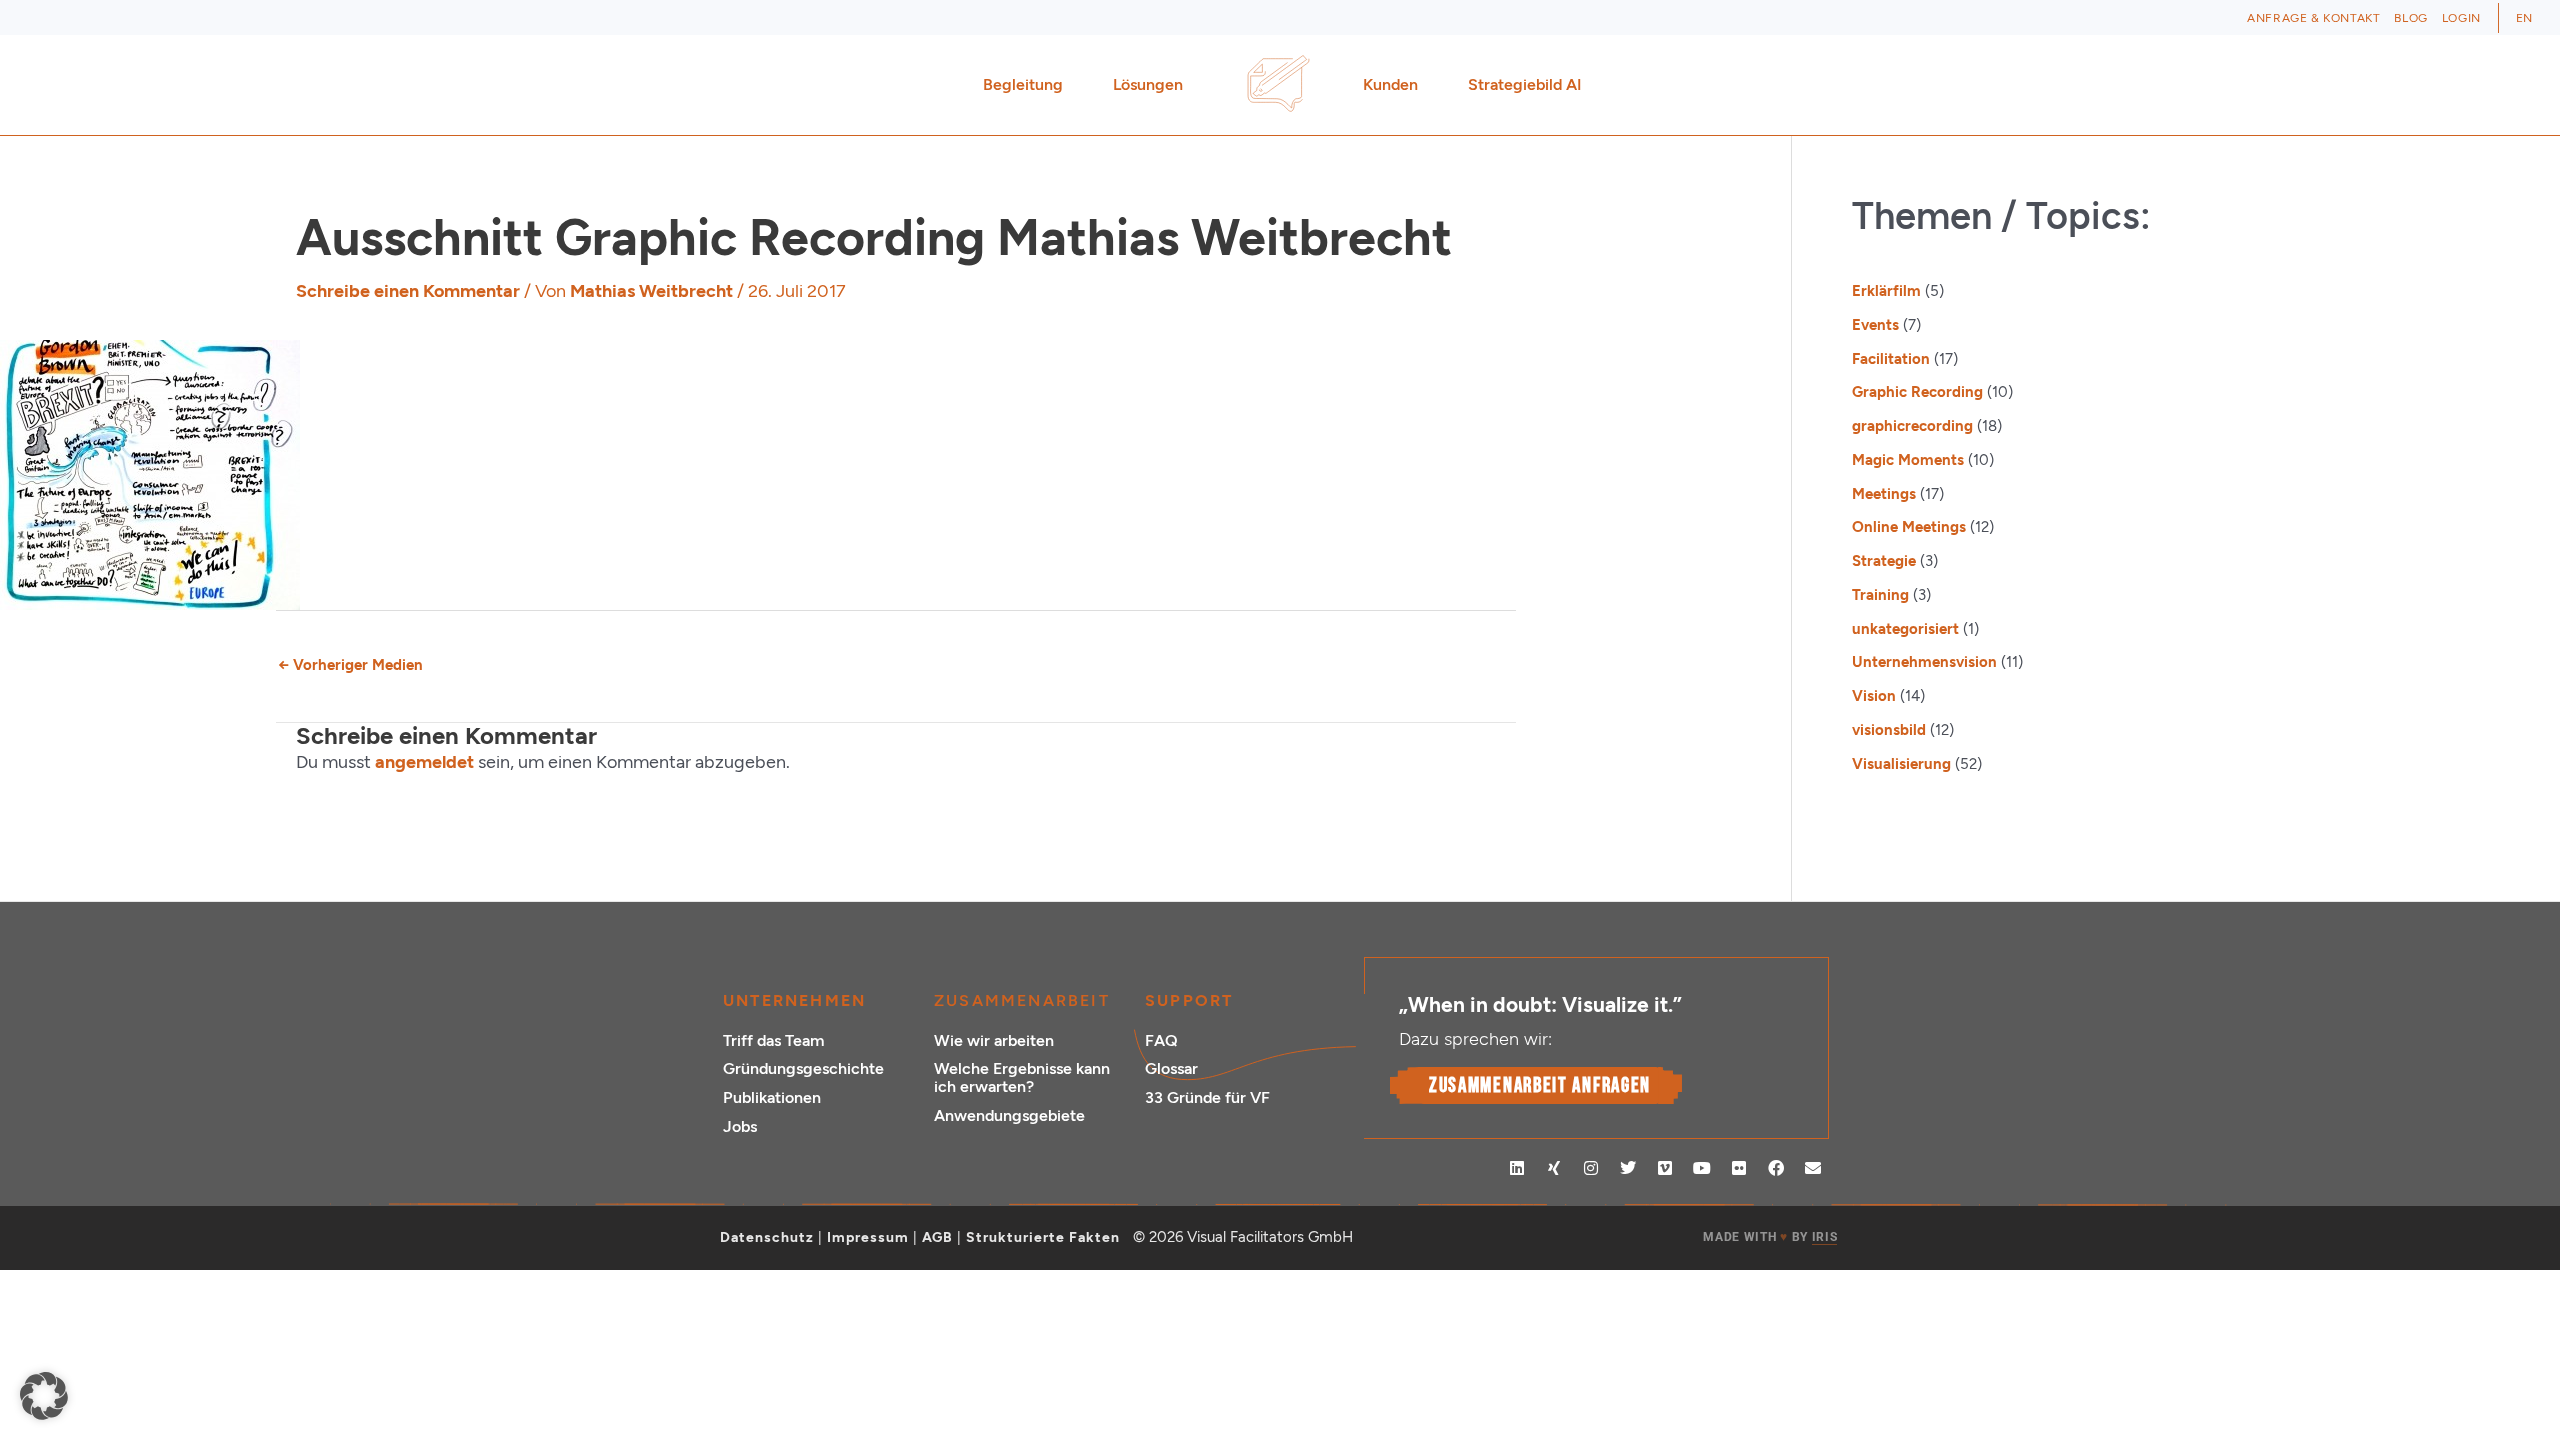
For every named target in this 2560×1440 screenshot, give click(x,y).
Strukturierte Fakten (1043, 1237)
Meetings (1884, 494)
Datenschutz (767, 1237)
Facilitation (1891, 359)
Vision (1874, 696)
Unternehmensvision (1924, 662)
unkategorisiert (1905, 629)
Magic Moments (1908, 460)
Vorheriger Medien (350, 665)
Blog (2410, 18)
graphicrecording (1912, 426)
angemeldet (424, 762)
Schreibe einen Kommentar (408, 291)
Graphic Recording (1917, 392)
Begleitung (1023, 84)
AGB (937, 1237)
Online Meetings (1909, 527)
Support (1189, 1000)
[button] (44, 1396)
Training (1880, 595)
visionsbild (1889, 730)
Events (1875, 325)
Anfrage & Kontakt (2313, 18)
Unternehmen (794, 1000)
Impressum (868, 1237)
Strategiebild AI (1525, 84)
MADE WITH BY (1770, 1237)
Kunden (1390, 84)
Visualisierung (1901, 764)
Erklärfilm (1886, 291)
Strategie (1884, 561)
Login (2461, 18)
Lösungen (1148, 84)
